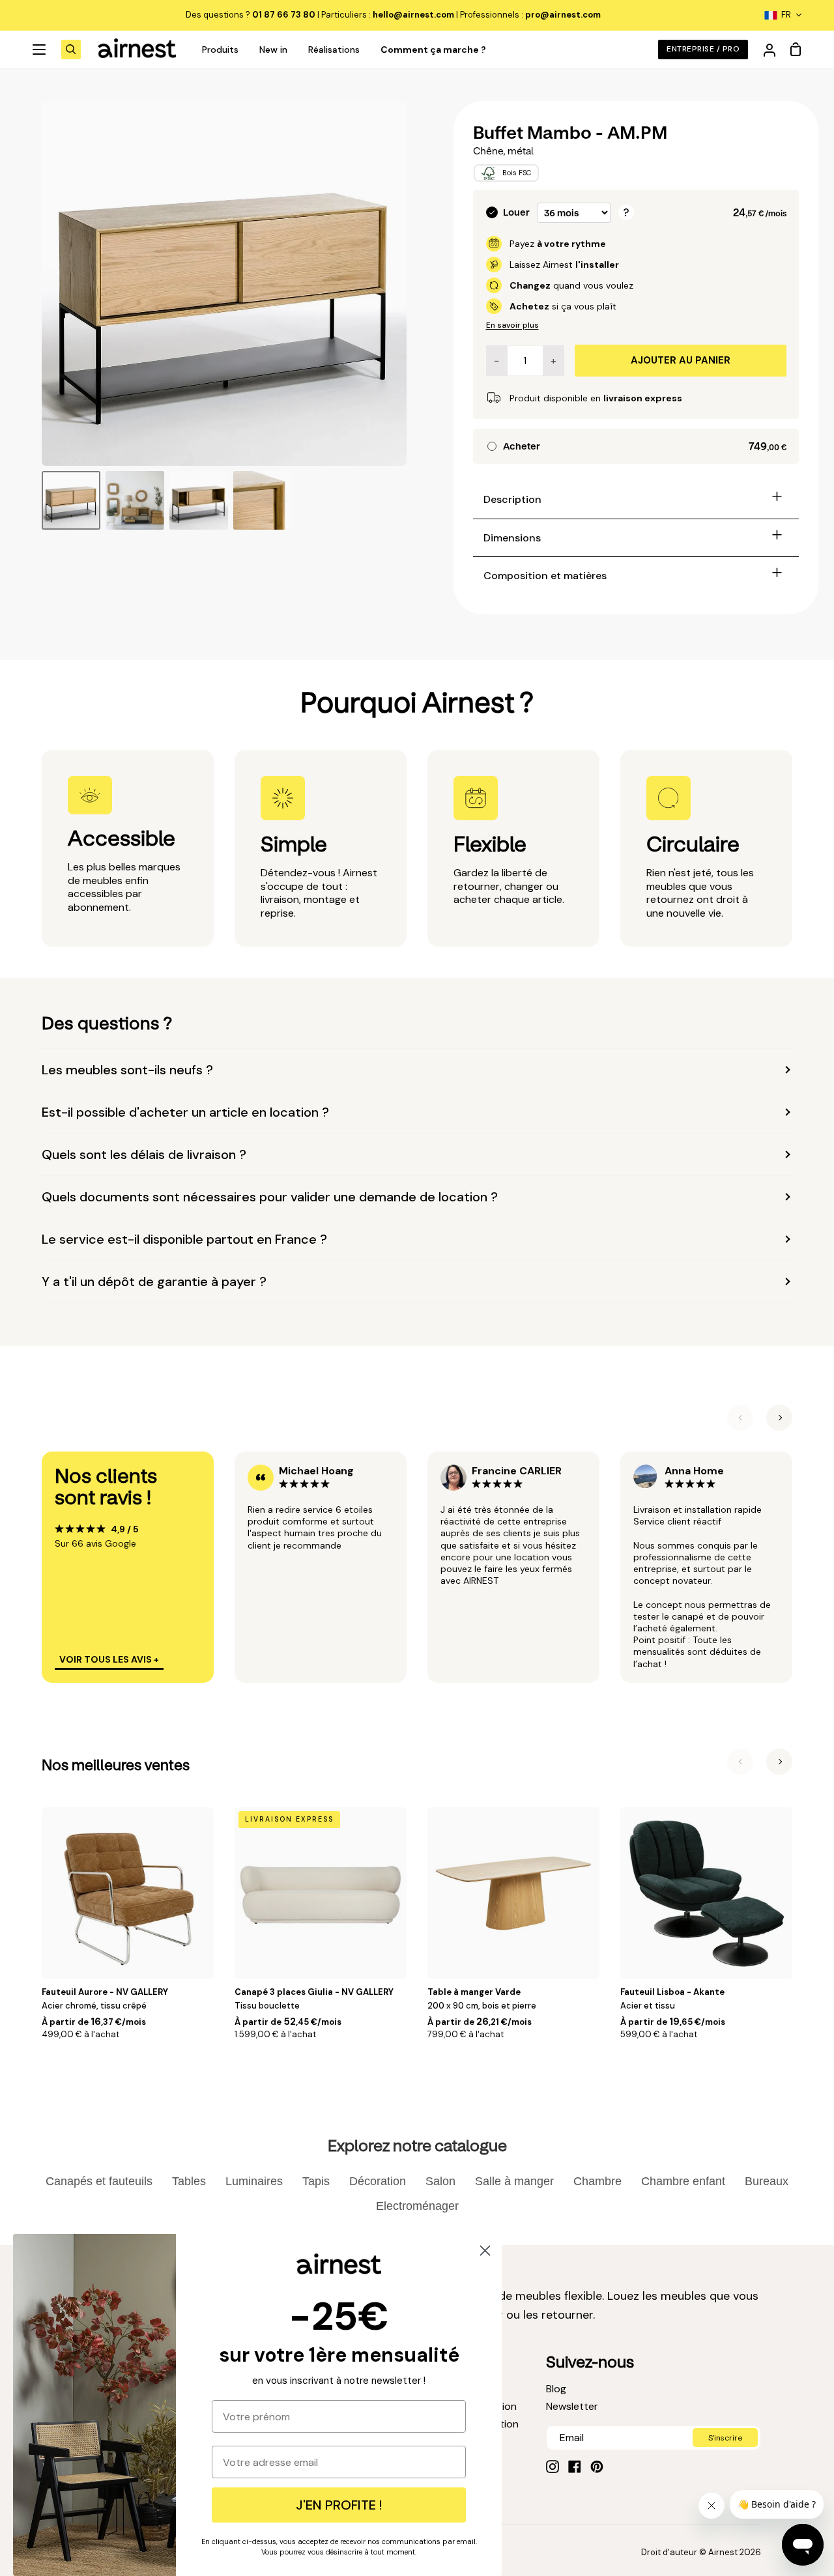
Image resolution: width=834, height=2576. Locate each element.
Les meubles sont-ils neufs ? (127, 1070)
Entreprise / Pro (703, 49)
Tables (189, 2181)
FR (786, 15)
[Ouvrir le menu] (40, 50)
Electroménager (417, 2206)
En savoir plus (512, 325)
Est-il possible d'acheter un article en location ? (185, 1112)
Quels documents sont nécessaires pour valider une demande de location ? (270, 1197)
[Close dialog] (485, 2251)
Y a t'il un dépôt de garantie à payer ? (154, 1281)
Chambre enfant (683, 2181)
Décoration (378, 2181)
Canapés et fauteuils (99, 2181)
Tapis (316, 2181)
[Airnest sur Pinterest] (597, 2467)
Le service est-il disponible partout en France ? (184, 1239)
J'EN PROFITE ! (339, 2505)
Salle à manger (514, 2181)
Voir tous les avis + (109, 1659)
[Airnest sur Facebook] (575, 2467)
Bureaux (767, 2181)
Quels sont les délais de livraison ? (144, 1154)
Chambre (597, 2181)
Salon (440, 2181)
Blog (556, 2389)
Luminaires (254, 2181)
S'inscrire (725, 2438)
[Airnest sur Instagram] (553, 2467)
